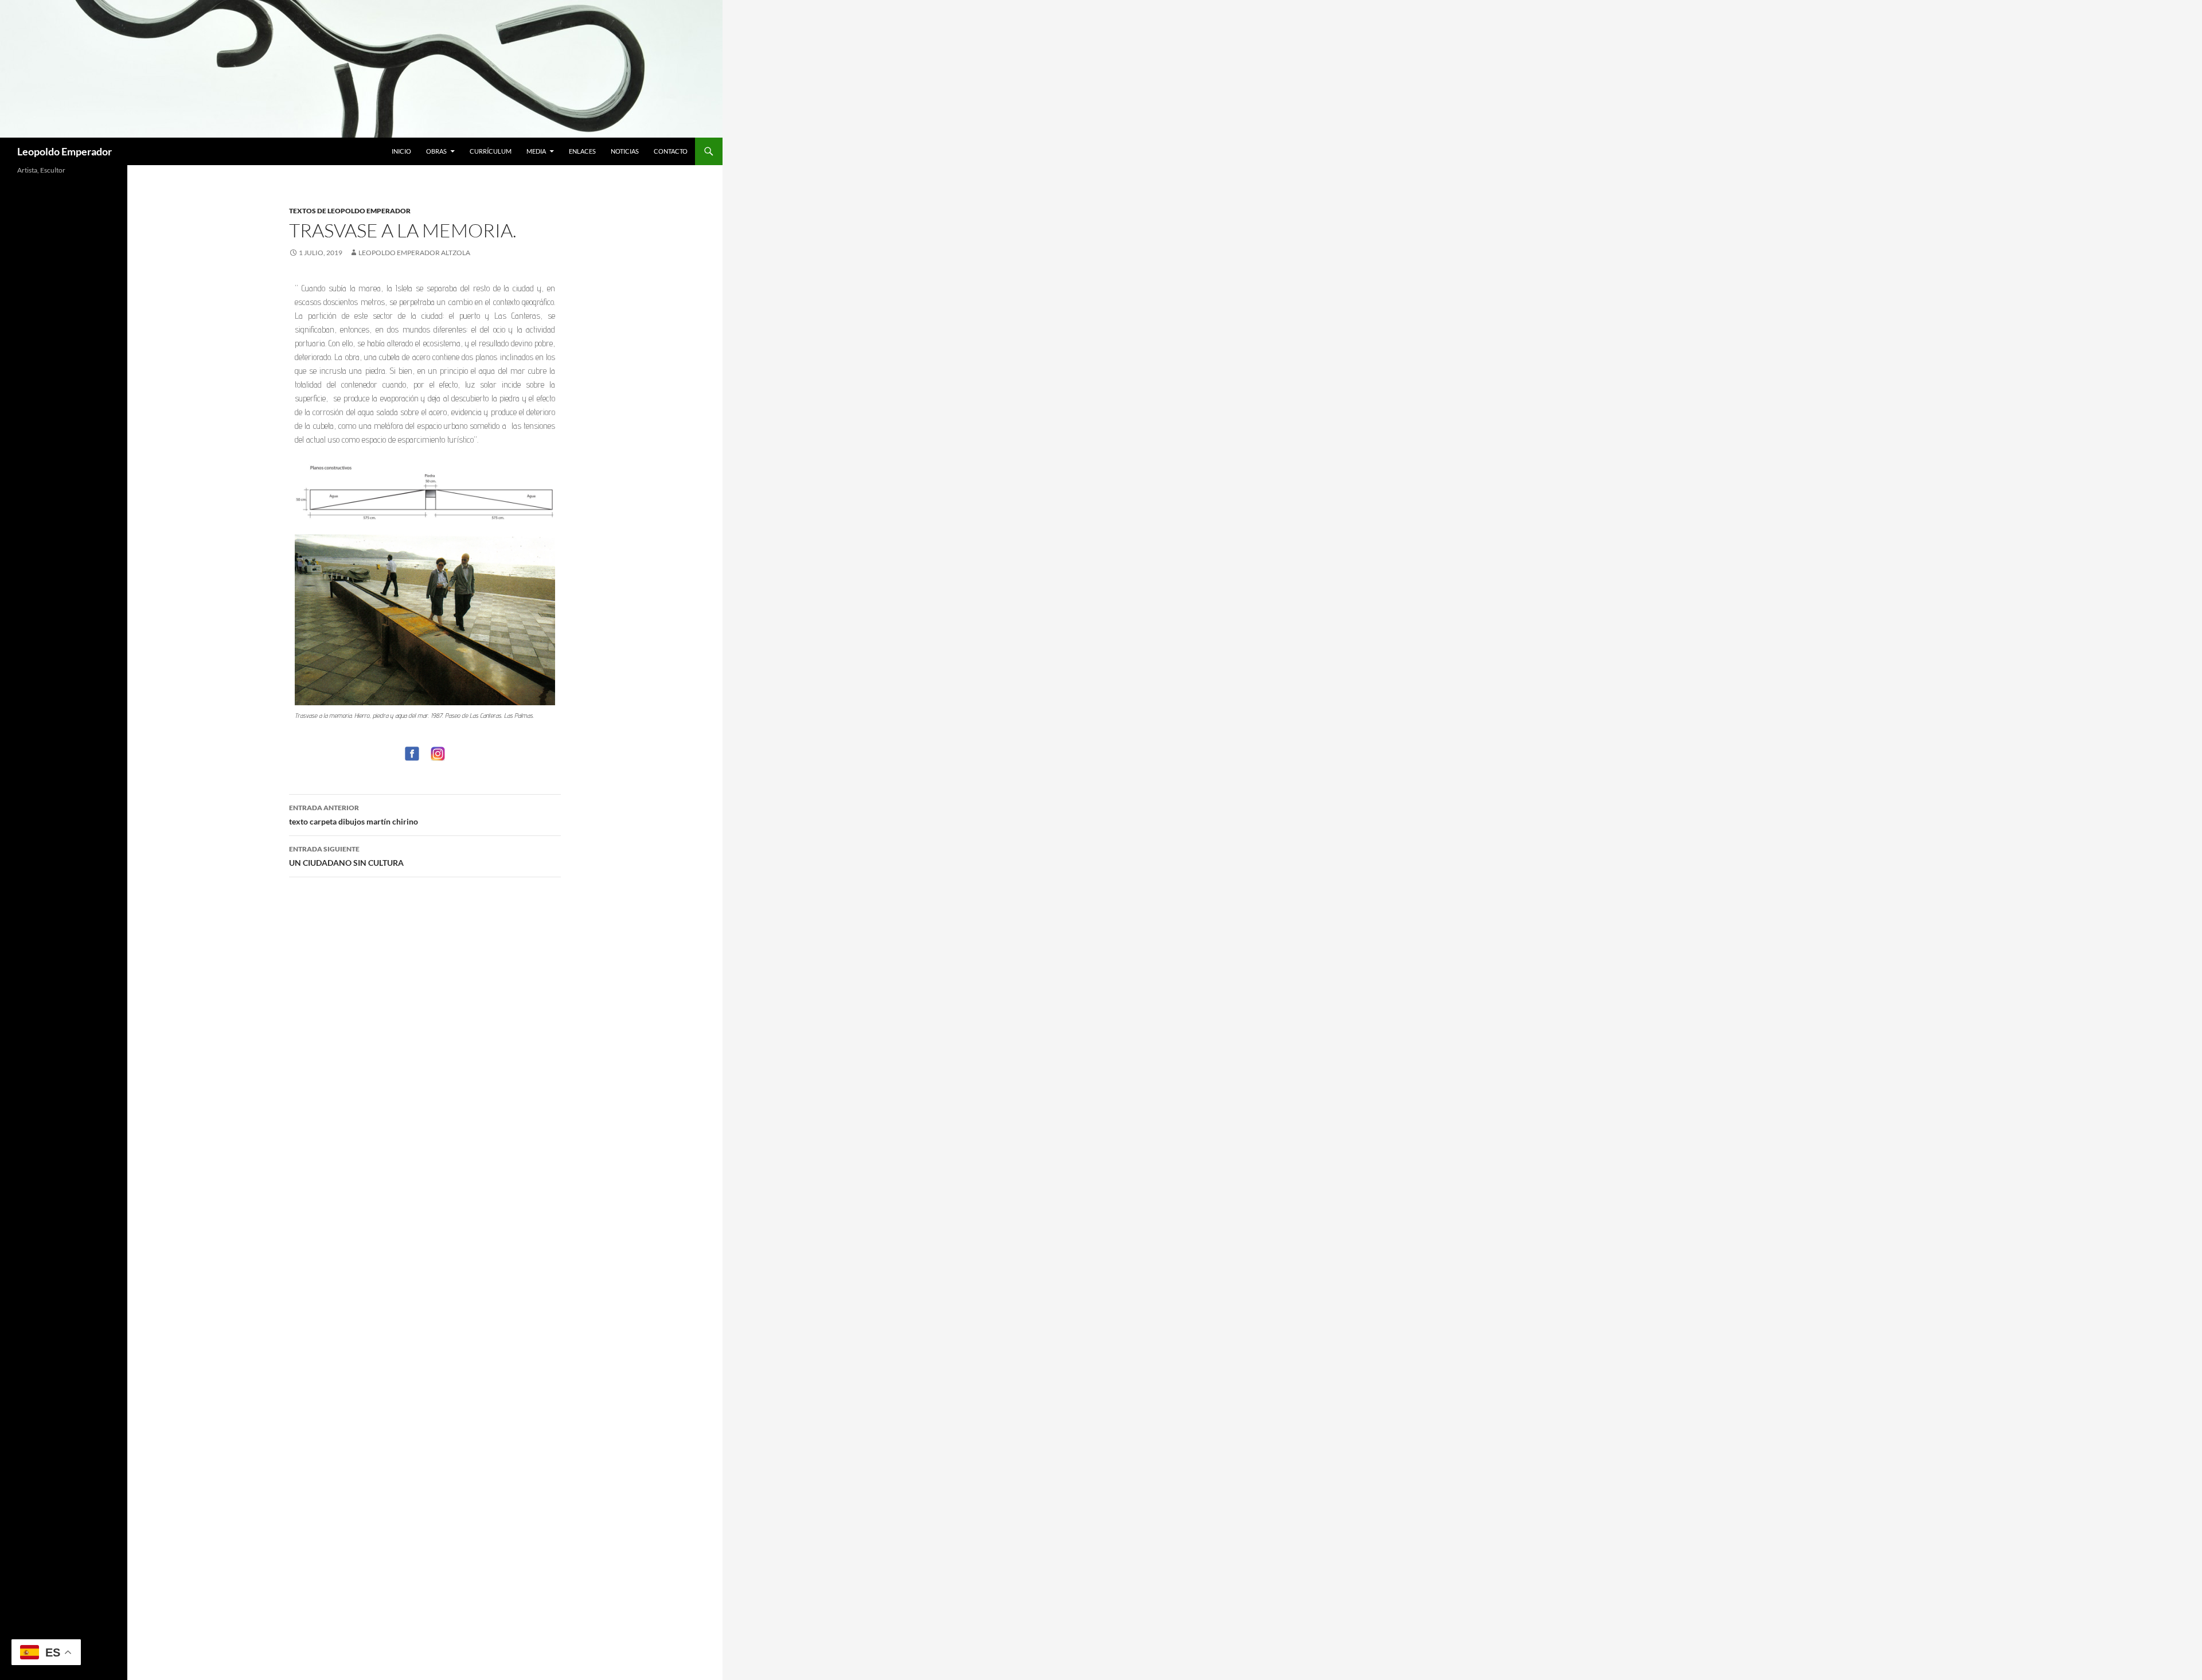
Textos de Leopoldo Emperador (350, 211)
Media (536, 151)
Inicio (401, 151)
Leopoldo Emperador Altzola (414, 253)
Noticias (625, 151)
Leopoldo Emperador (65, 151)
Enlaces (582, 151)
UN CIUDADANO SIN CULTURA (346, 856)
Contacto (671, 151)
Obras (436, 151)
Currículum (491, 151)
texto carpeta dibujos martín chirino (354, 815)
